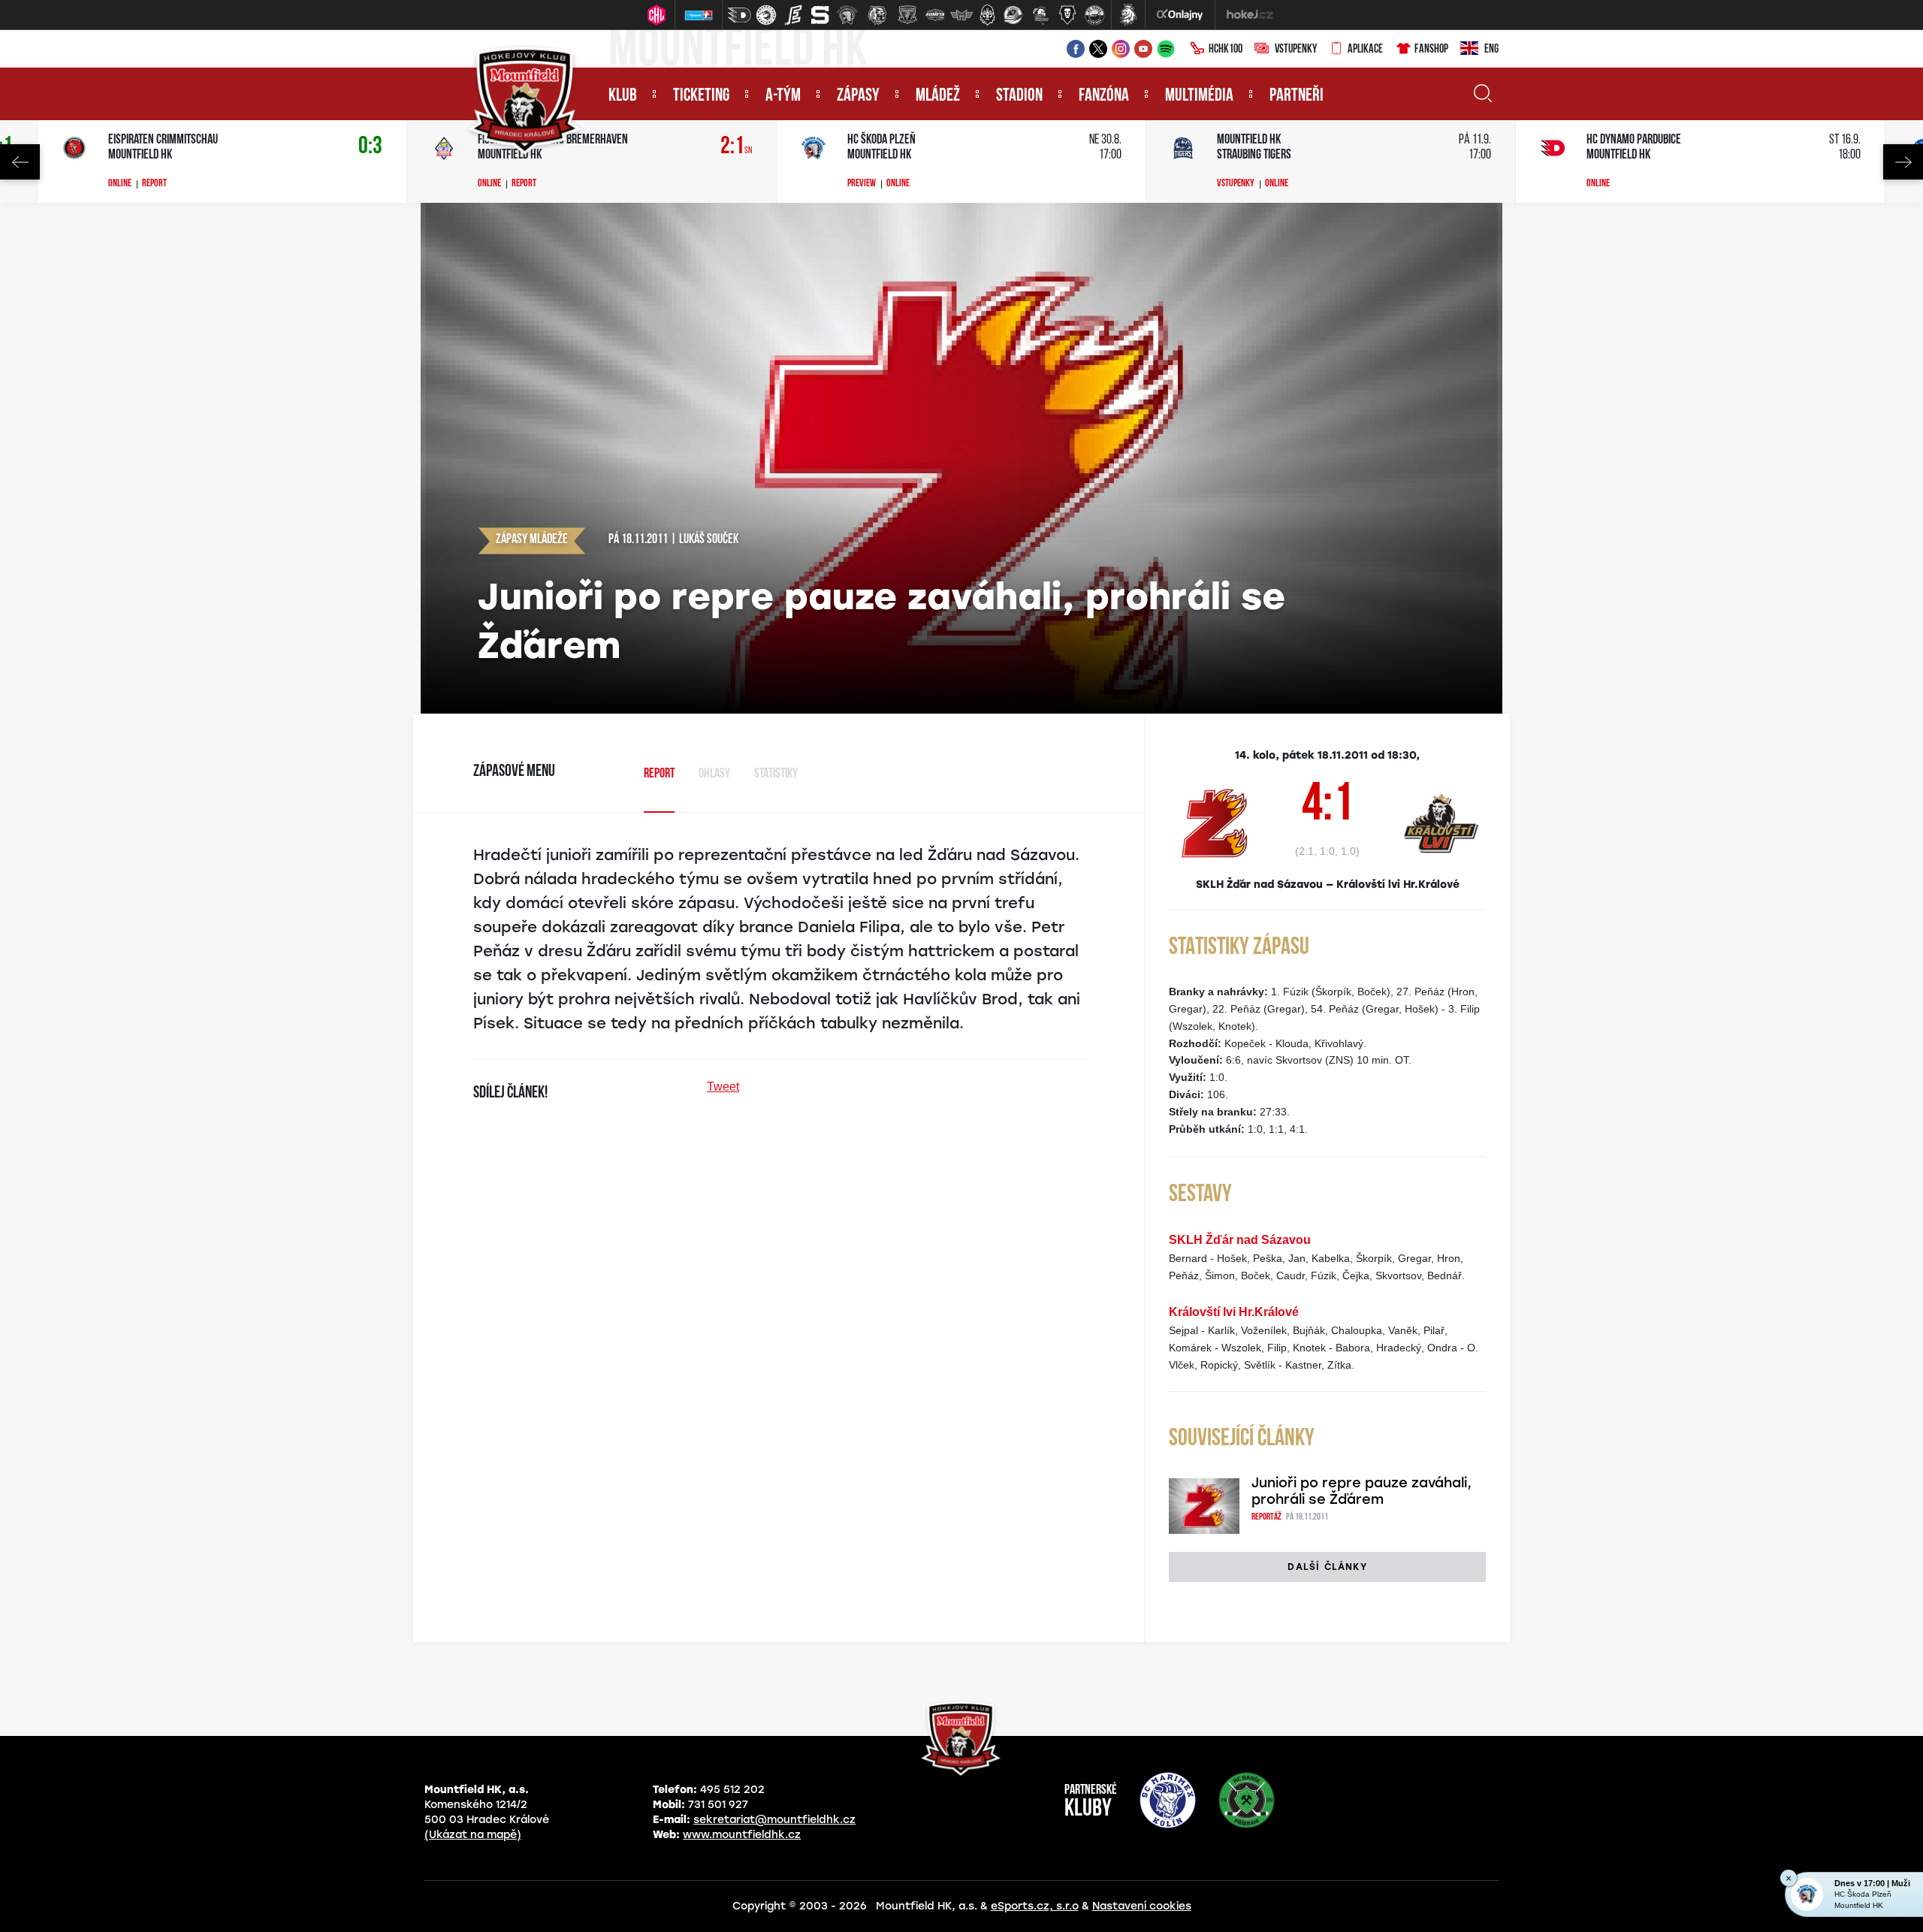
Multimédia (1199, 96)
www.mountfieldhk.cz (742, 1835)
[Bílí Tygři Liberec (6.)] (877, 15)
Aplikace (1365, 50)
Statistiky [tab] (776, 774)
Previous (20, 162)
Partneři (1297, 96)
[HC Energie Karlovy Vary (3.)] (793, 15)
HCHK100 (1226, 50)
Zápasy (858, 96)
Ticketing (701, 96)
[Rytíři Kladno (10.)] (987, 15)
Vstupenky (1296, 50)
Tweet (723, 1087)
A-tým (783, 96)
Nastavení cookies (1142, 1906)
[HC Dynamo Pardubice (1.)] (739, 15)
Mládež (938, 96)
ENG (1491, 50)
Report (154, 184)
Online (120, 184)
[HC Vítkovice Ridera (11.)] (1013, 15)
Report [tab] (659, 774)
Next (1903, 162)
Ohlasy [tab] (714, 774)
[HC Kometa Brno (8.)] (934, 15)
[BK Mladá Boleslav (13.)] (1067, 15)
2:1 (736, 147)
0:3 (370, 147)
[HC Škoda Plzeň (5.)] (847, 15)
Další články (1327, 1567)
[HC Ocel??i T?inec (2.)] (766, 15)
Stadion (1019, 96)
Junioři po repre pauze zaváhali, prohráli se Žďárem (1361, 1491)
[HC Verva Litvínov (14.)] (1094, 15)
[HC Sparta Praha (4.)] (820, 15)
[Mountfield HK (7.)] (907, 15)
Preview (862, 184)
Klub (623, 96)
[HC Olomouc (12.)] (1040, 15)
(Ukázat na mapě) (473, 1835)
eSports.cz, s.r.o (1035, 1906)
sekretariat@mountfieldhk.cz (774, 1820)
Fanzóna (1104, 96)
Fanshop (1431, 50)
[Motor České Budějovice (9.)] (961, 15)
